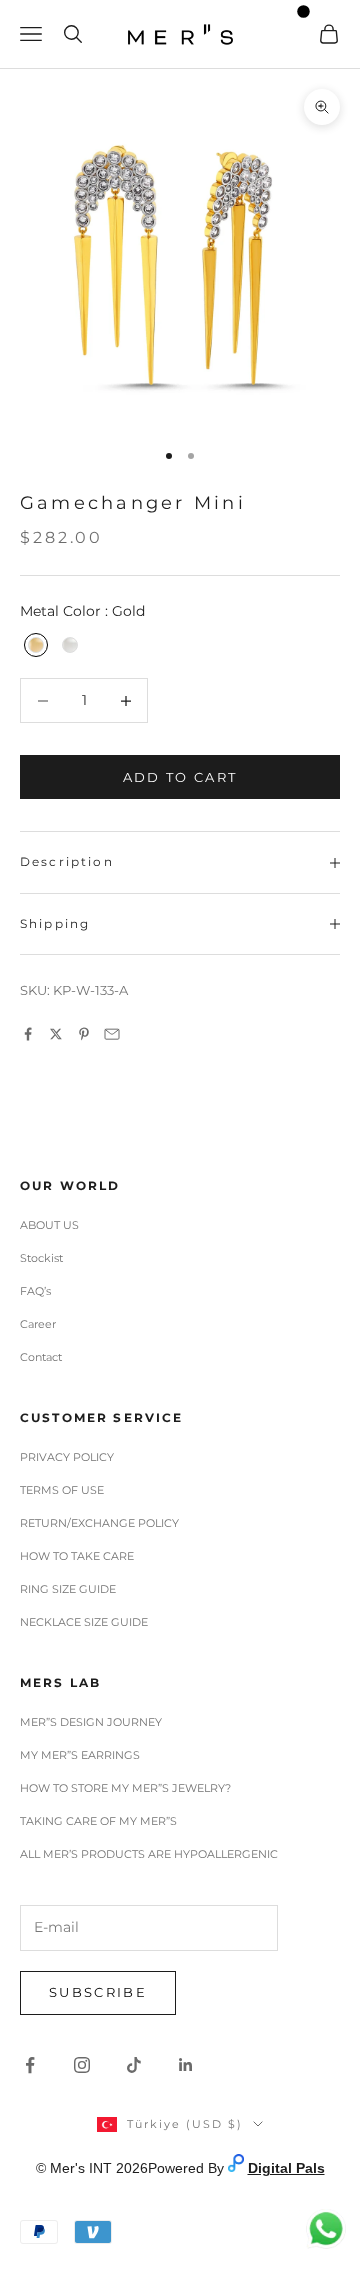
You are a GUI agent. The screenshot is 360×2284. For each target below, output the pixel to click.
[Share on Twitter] (56, 1034)
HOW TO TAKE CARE (77, 1556)
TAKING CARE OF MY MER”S (98, 1821)
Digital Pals (286, 2168)
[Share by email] (112, 1034)
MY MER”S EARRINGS (80, 1755)
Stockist (41, 1258)
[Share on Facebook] (28, 1034)
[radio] (34, 645)
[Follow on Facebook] (30, 2065)
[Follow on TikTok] (134, 2065)
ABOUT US (49, 1225)
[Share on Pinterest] (84, 1034)
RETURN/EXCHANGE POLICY (99, 1523)
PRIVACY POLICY (67, 1457)
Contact (41, 1357)
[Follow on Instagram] (82, 2065)
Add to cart (180, 777)
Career (38, 1324)
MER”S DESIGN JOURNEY (91, 1722)
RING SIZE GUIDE (68, 1589)
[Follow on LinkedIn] (186, 2065)
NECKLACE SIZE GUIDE (84, 1622)
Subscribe (98, 1992)
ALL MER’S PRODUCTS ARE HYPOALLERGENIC (149, 1854)
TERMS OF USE (62, 1490)
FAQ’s (35, 1291)
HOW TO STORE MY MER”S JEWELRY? (125, 1788)
